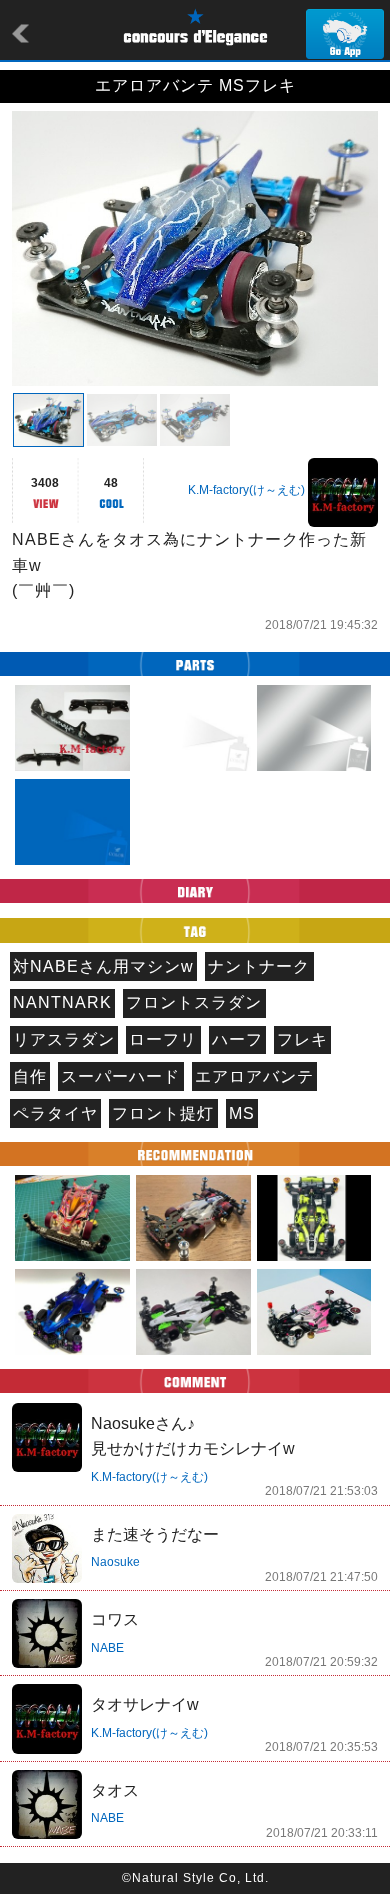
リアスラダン (64, 1039)
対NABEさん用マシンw (103, 966)
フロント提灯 (163, 1113)
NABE (107, 1648)
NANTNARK (62, 1002)
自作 (30, 1076)
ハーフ (237, 1039)
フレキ (302, 1039)
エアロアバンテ (254, 1076)
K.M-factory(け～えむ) (246, 490)
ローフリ (163, 1039)
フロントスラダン (194, 1002)
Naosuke (115, 1562)
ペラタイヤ (55, 1113)
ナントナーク (259, 966)
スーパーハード (120, 1076)
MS (242, 1113)
